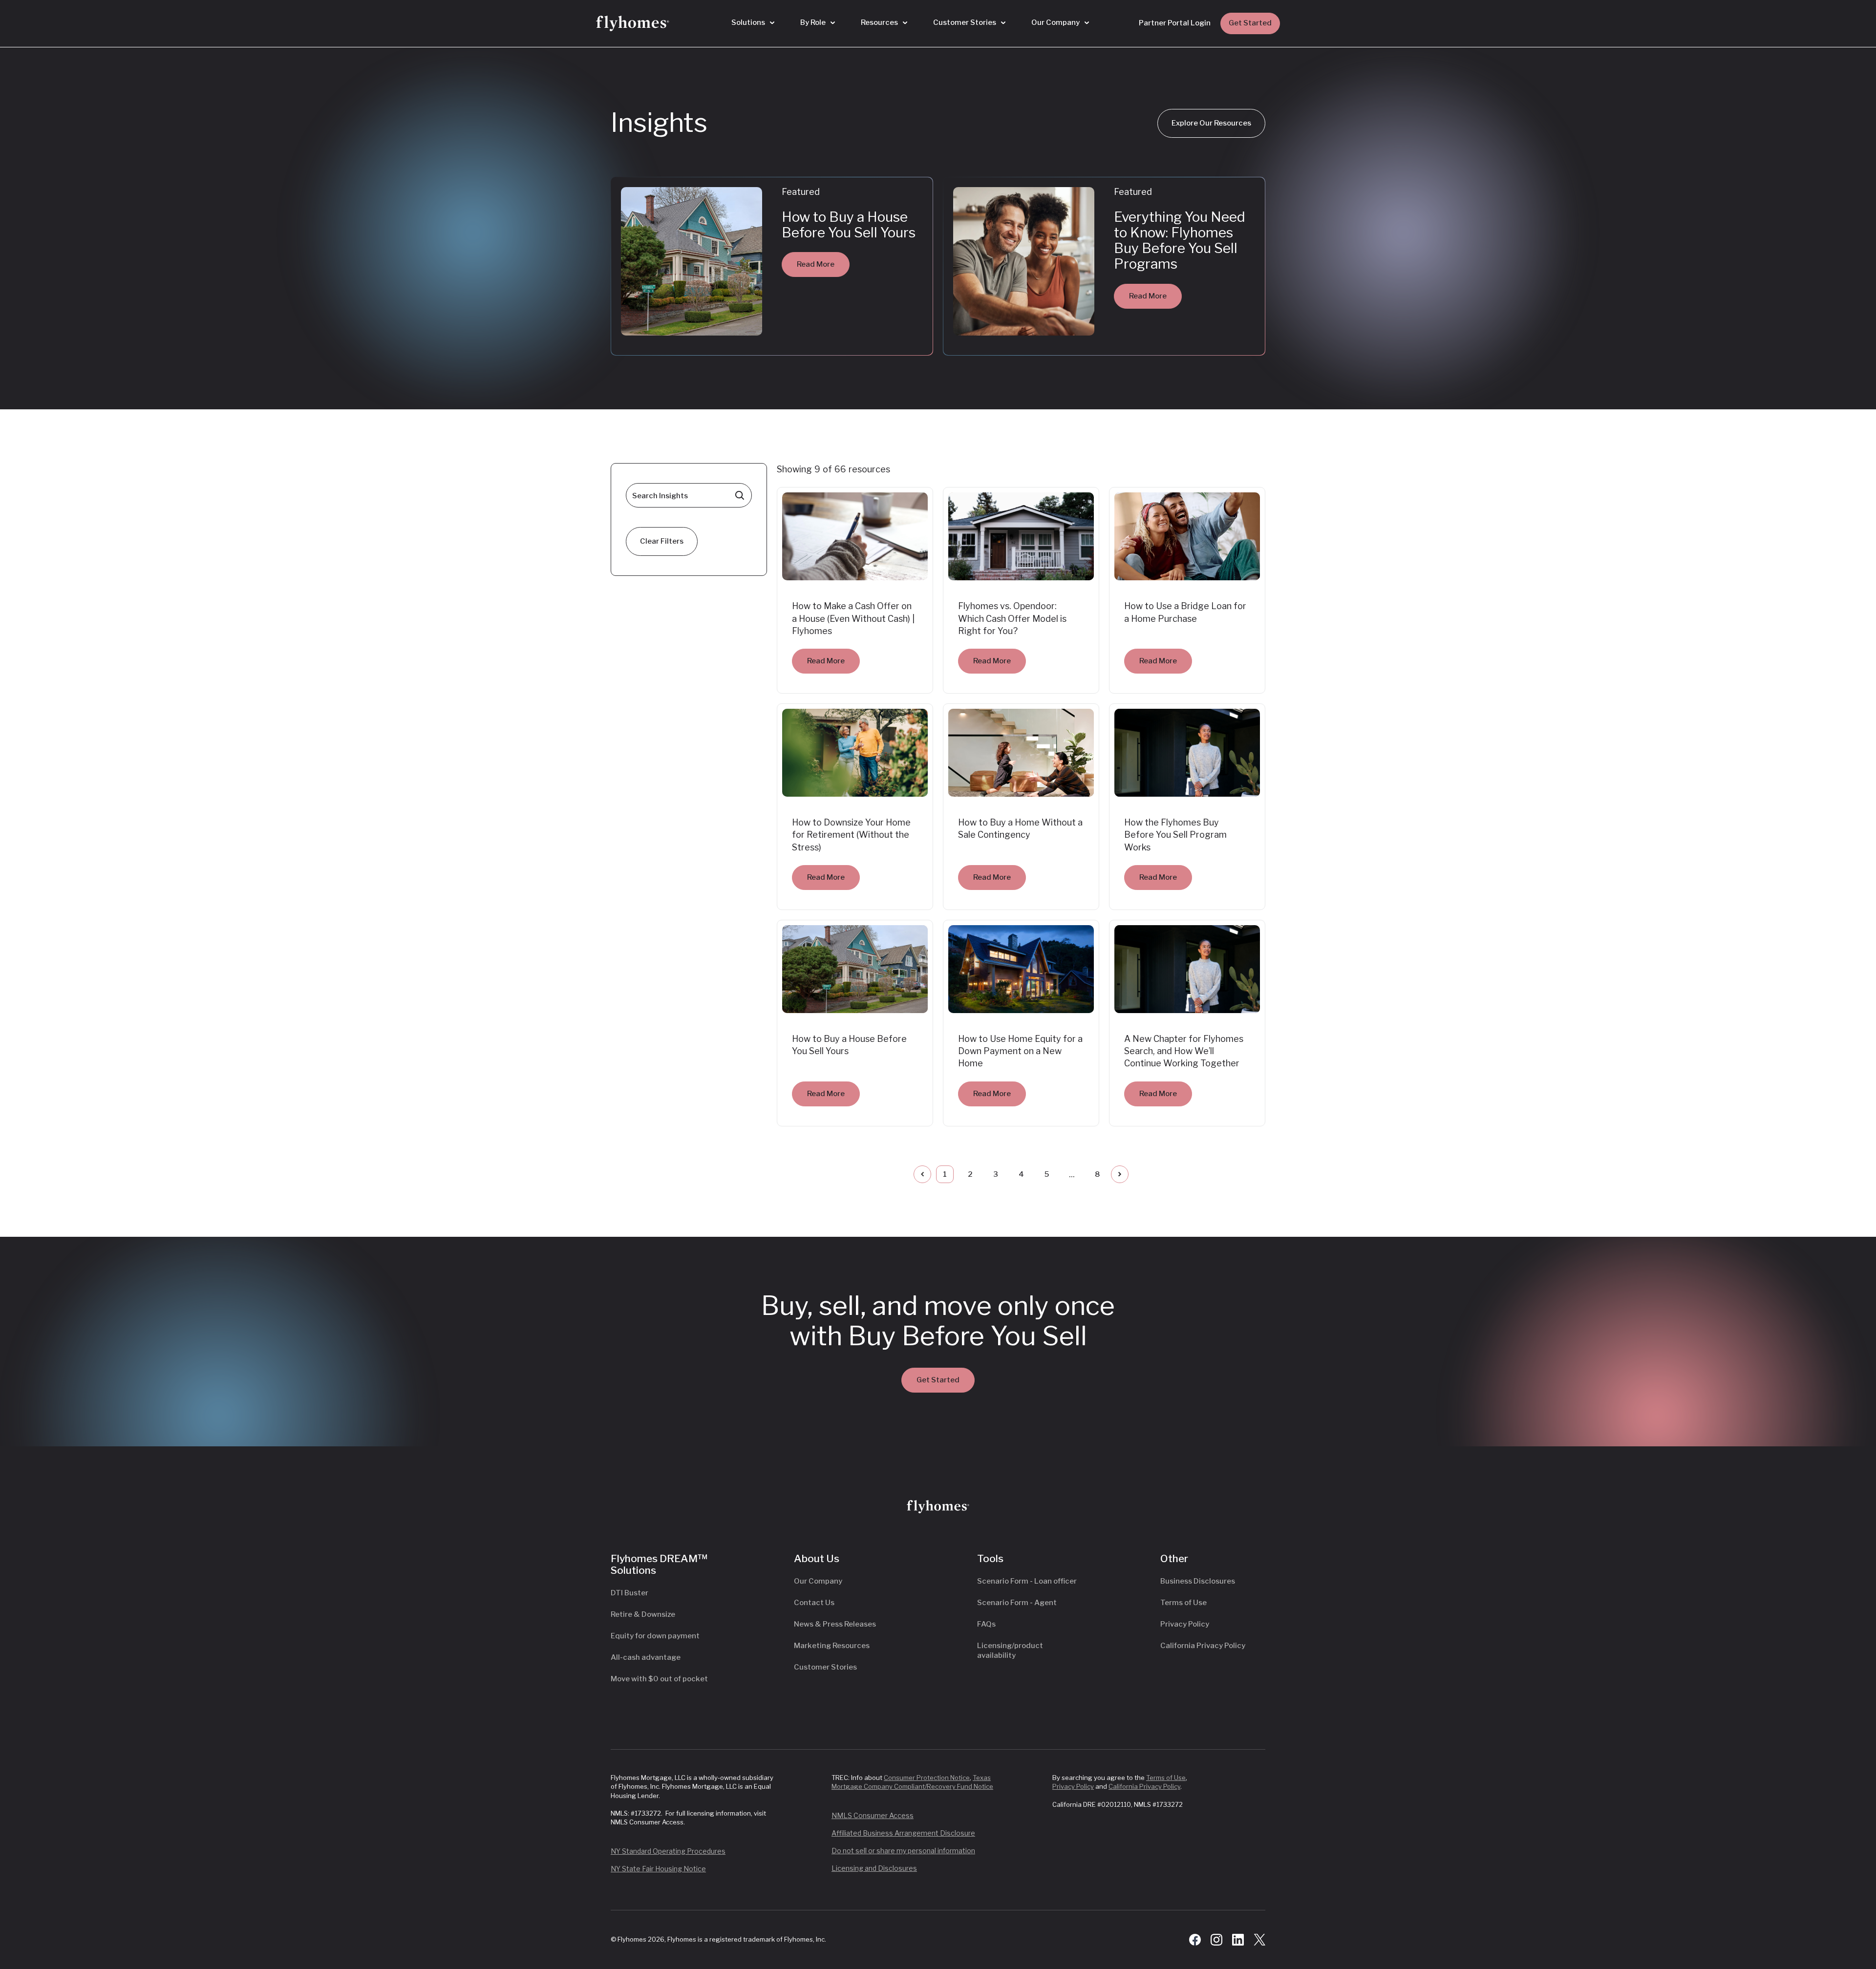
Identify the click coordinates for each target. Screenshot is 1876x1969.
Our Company (818, 1581)
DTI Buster (629, 1593)
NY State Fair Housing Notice (658, 1869)
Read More (816, 264)
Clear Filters (662, 541)
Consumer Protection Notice (927, 1778)
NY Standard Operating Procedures (668, 1851)
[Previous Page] (922, 1174)
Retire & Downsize (643, 1614)
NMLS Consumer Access (873, 1815)
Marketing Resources (832, 1646)
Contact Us (814, 1603)
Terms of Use (1183, 1603)
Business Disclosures (1198, 1581)
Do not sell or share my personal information (903, 1851)
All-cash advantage (646, 1657)
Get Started (1250, 23)
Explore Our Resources (1211, 123)
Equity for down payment (655, 1636)
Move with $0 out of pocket (659, 1679)
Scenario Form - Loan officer (1027, 1581)
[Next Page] (1120, 1174)
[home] (633, 23)
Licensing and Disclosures (874, 1868)
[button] (753, 23)
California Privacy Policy (1203, 1646)
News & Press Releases (835, 1624)
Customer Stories (825, 1667)
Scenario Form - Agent (1017, 1603)
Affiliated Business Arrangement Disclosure (903, 1833)
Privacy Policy (1185, 1624)
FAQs (986, 1624)
